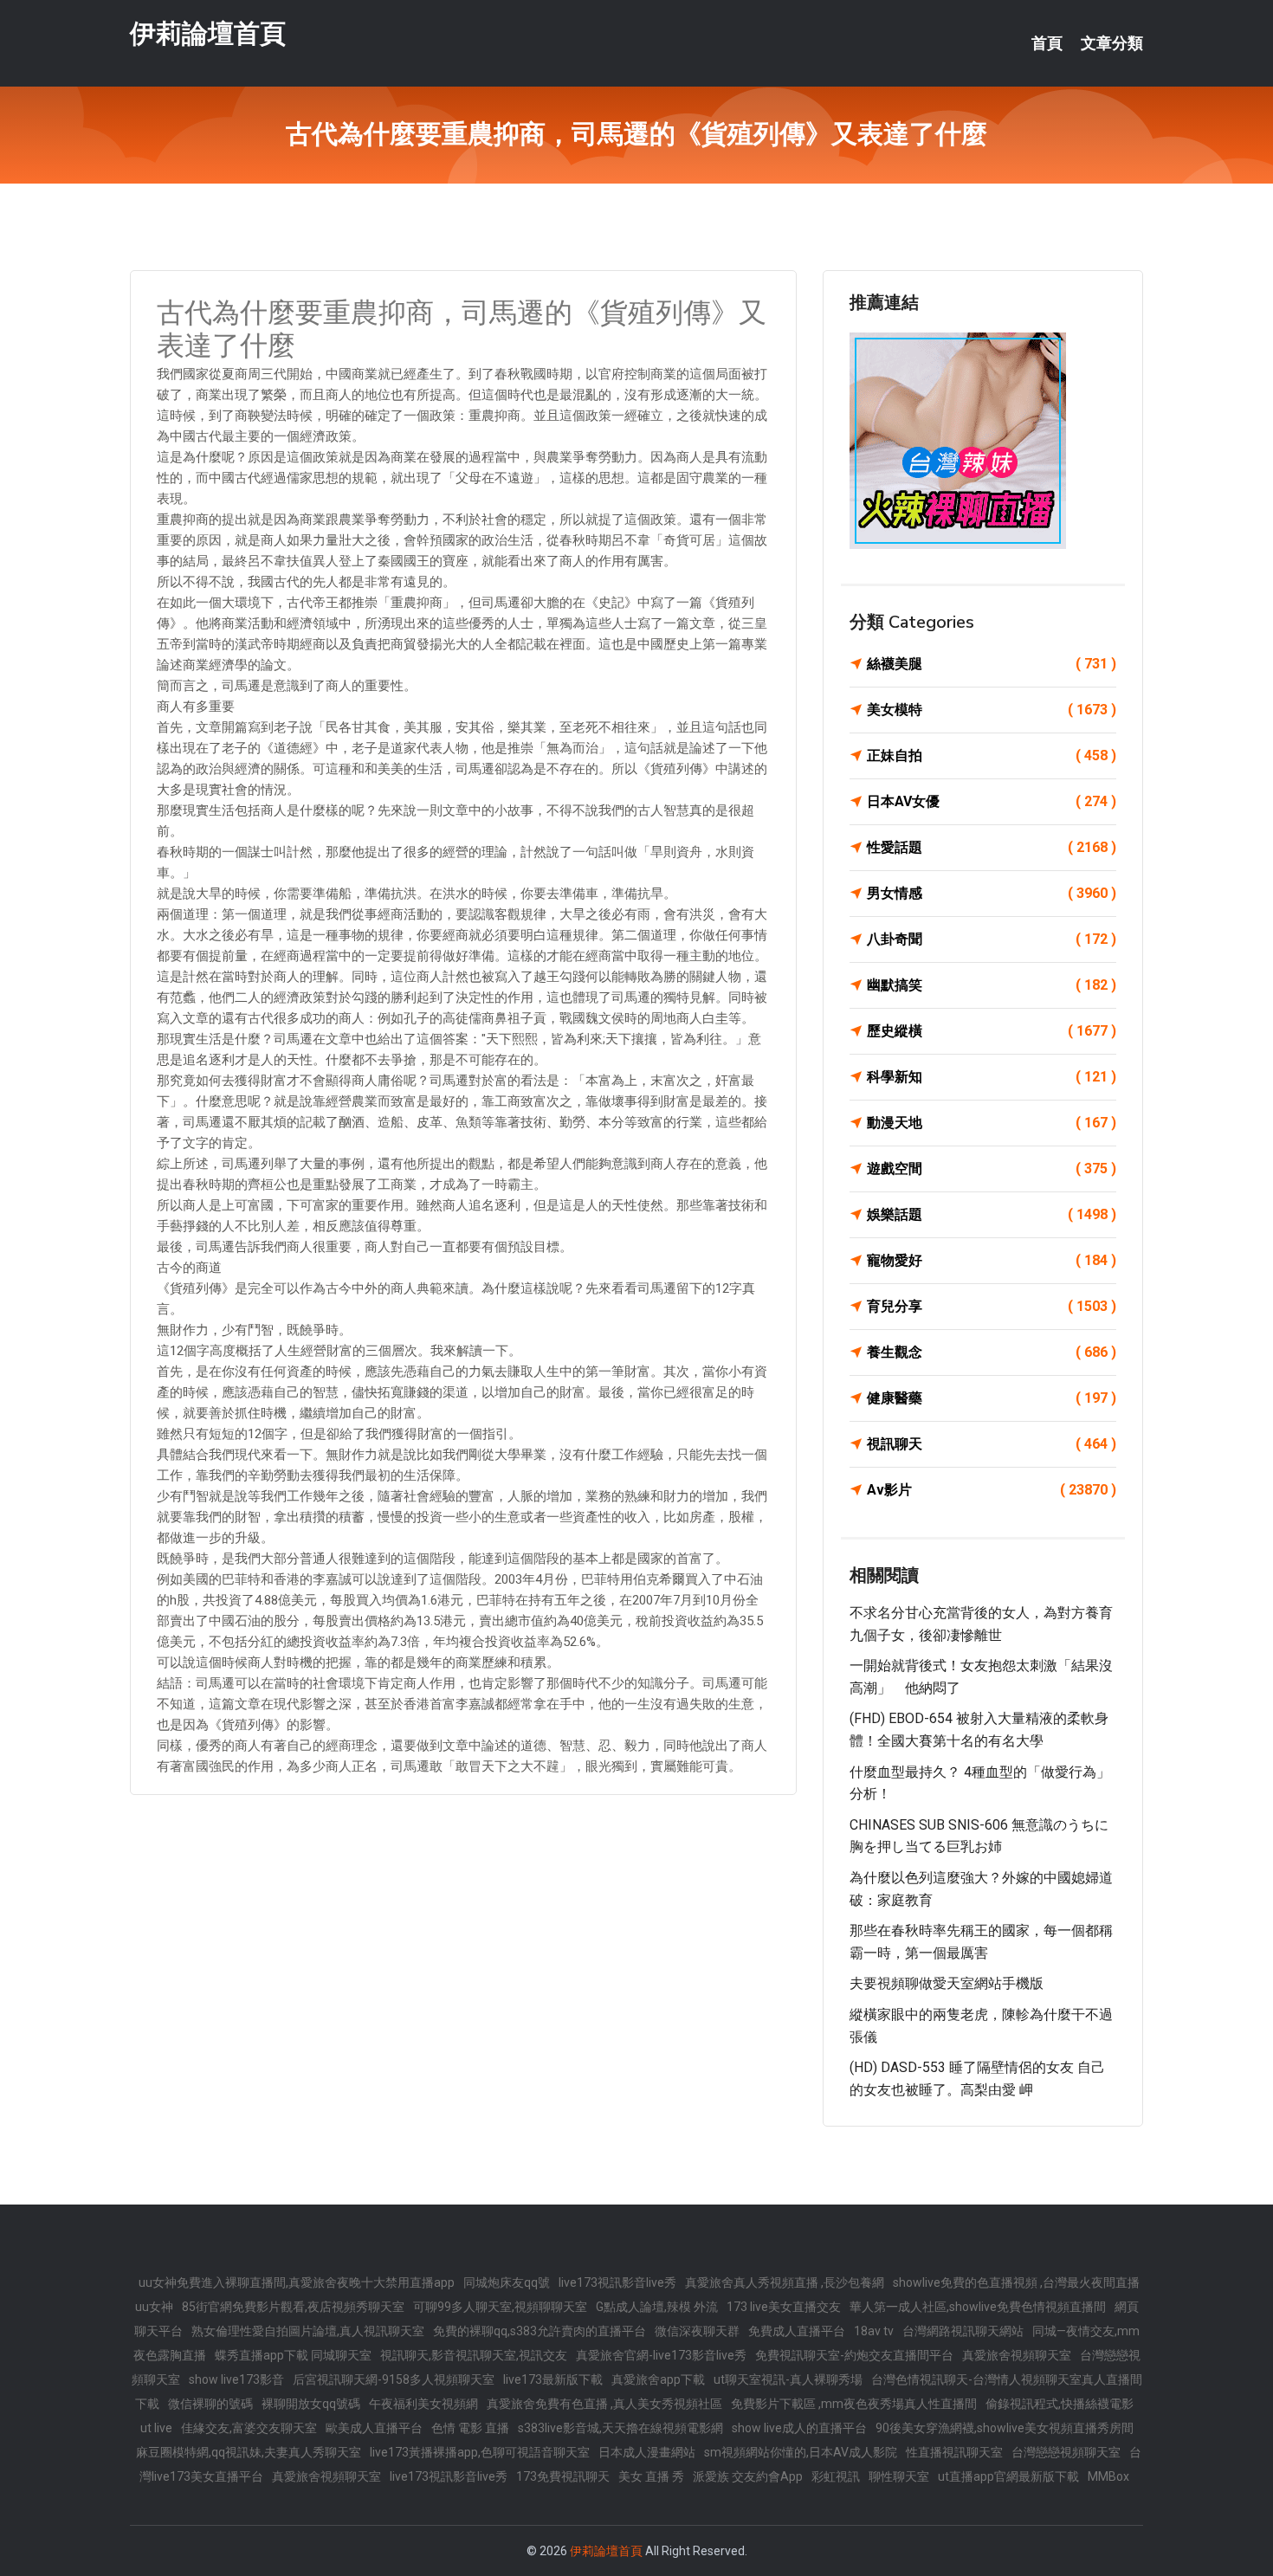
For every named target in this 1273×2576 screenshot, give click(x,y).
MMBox (1108, 2476)
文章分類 (1112, 43)
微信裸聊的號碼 (210, 2404)
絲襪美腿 (992, 664)
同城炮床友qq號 (507, 2282)
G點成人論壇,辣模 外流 (657, 2307)
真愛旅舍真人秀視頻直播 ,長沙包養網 (785, 2282)
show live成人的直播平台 (799, 2428)
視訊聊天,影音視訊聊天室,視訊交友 (474, 2355)
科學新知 (992, 1077)
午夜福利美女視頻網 (423, 2404)
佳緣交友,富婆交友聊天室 (249, 2428)
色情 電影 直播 (470, 2428)
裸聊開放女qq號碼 (311, 2404)
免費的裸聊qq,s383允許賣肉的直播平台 (540, 2331)
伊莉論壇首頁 (208, 33)
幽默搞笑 (992, 985)
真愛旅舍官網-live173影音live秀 (661, 2355)
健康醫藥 (992, 1398)
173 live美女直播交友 (784, 2307)
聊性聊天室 (899, 2476)
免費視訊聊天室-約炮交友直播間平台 (854, 2355)
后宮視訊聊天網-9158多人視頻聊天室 (394, 2379)
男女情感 (992, 893)
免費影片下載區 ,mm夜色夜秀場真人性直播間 (854, 2404)
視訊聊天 (992, 1444)
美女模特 (992, 710)
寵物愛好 (992, 1260)
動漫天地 (992, 1123)
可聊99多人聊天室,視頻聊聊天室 (500, 2307)
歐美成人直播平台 (374, 2428)
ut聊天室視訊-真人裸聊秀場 (788, 2379)
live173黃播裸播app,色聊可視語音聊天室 (480, 2452)
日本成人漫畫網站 (647, 2452)
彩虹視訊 (836, 2476)
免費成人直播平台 (797, 2331)
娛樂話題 (992, 1214)
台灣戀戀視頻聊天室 (1066, 2452)
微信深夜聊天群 (697, 2331)
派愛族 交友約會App (748, 2476)
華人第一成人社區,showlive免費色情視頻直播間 (978, 2307)
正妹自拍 (992, 755)
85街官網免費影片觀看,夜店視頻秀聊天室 (293, 2307)
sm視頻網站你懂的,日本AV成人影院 (801, 2452)
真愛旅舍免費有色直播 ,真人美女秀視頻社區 (604, 2404)
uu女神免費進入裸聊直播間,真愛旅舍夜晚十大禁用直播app (297, 2282)
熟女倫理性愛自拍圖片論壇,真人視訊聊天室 (308, 2331)
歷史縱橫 (992, 1031)
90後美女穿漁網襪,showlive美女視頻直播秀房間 (1005, 2428)
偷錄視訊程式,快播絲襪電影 (1060, 2404)
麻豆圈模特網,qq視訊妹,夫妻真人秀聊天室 (249, 2452)
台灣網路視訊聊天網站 (963, 2331)
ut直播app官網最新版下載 (1008, 2476)
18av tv (874, 2331)
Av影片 (992, 1490)
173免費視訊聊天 (563, 2476)
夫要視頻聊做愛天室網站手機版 (947, 1983)
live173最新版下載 (553, 2379)
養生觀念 (992, 1352)
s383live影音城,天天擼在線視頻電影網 (620, 2428)
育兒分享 (992, 1306)
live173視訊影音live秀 (617, 2282)
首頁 (1047, 43)
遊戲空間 (992, 1169)
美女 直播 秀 (651, 2476)
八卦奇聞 (992, 939)
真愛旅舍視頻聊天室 (1017, 2355)
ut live (156, 2428)
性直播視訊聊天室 (954, 2452)
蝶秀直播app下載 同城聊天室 (293, 2355)
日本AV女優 (992, 801)
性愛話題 (992, 847)
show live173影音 (236, 2379)
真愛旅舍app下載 (658, 2379)
